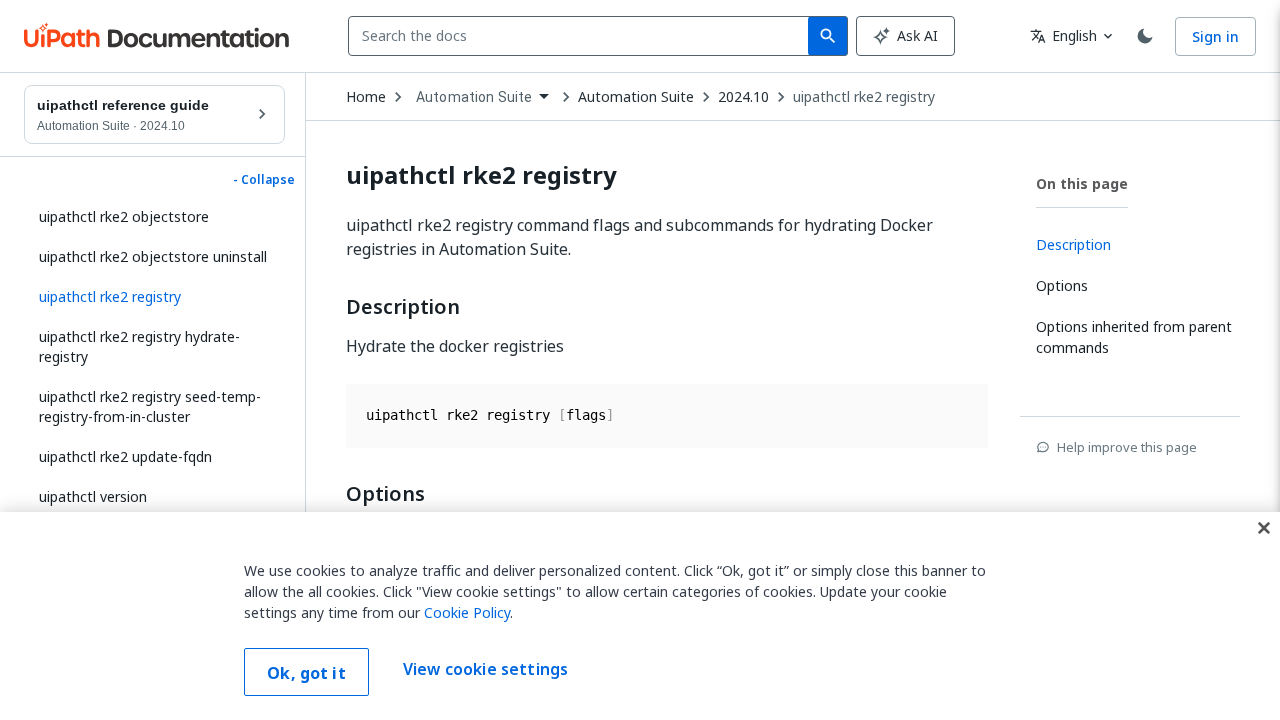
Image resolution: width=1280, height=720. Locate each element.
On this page (1082, 183)
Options (385, 494)
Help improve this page (1127, 447)
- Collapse (264, 180)
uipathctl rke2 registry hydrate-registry (139, 346)
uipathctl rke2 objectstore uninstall (153, 256)
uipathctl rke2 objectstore (124, 216)
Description (403, 307)
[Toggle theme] (1145, 36)
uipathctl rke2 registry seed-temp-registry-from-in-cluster (150, 406)
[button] (154, 297)
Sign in (1215, 36)
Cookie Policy (467, 612)
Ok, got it (306, 673)
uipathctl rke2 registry (864, 97)
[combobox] (582, 36)
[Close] (1264, 528)
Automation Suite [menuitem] (474, 97)
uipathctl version (93, 496)
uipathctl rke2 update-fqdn (125, 456)
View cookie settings (485, 670)
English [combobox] (1063, 35)
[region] (640, 616)
